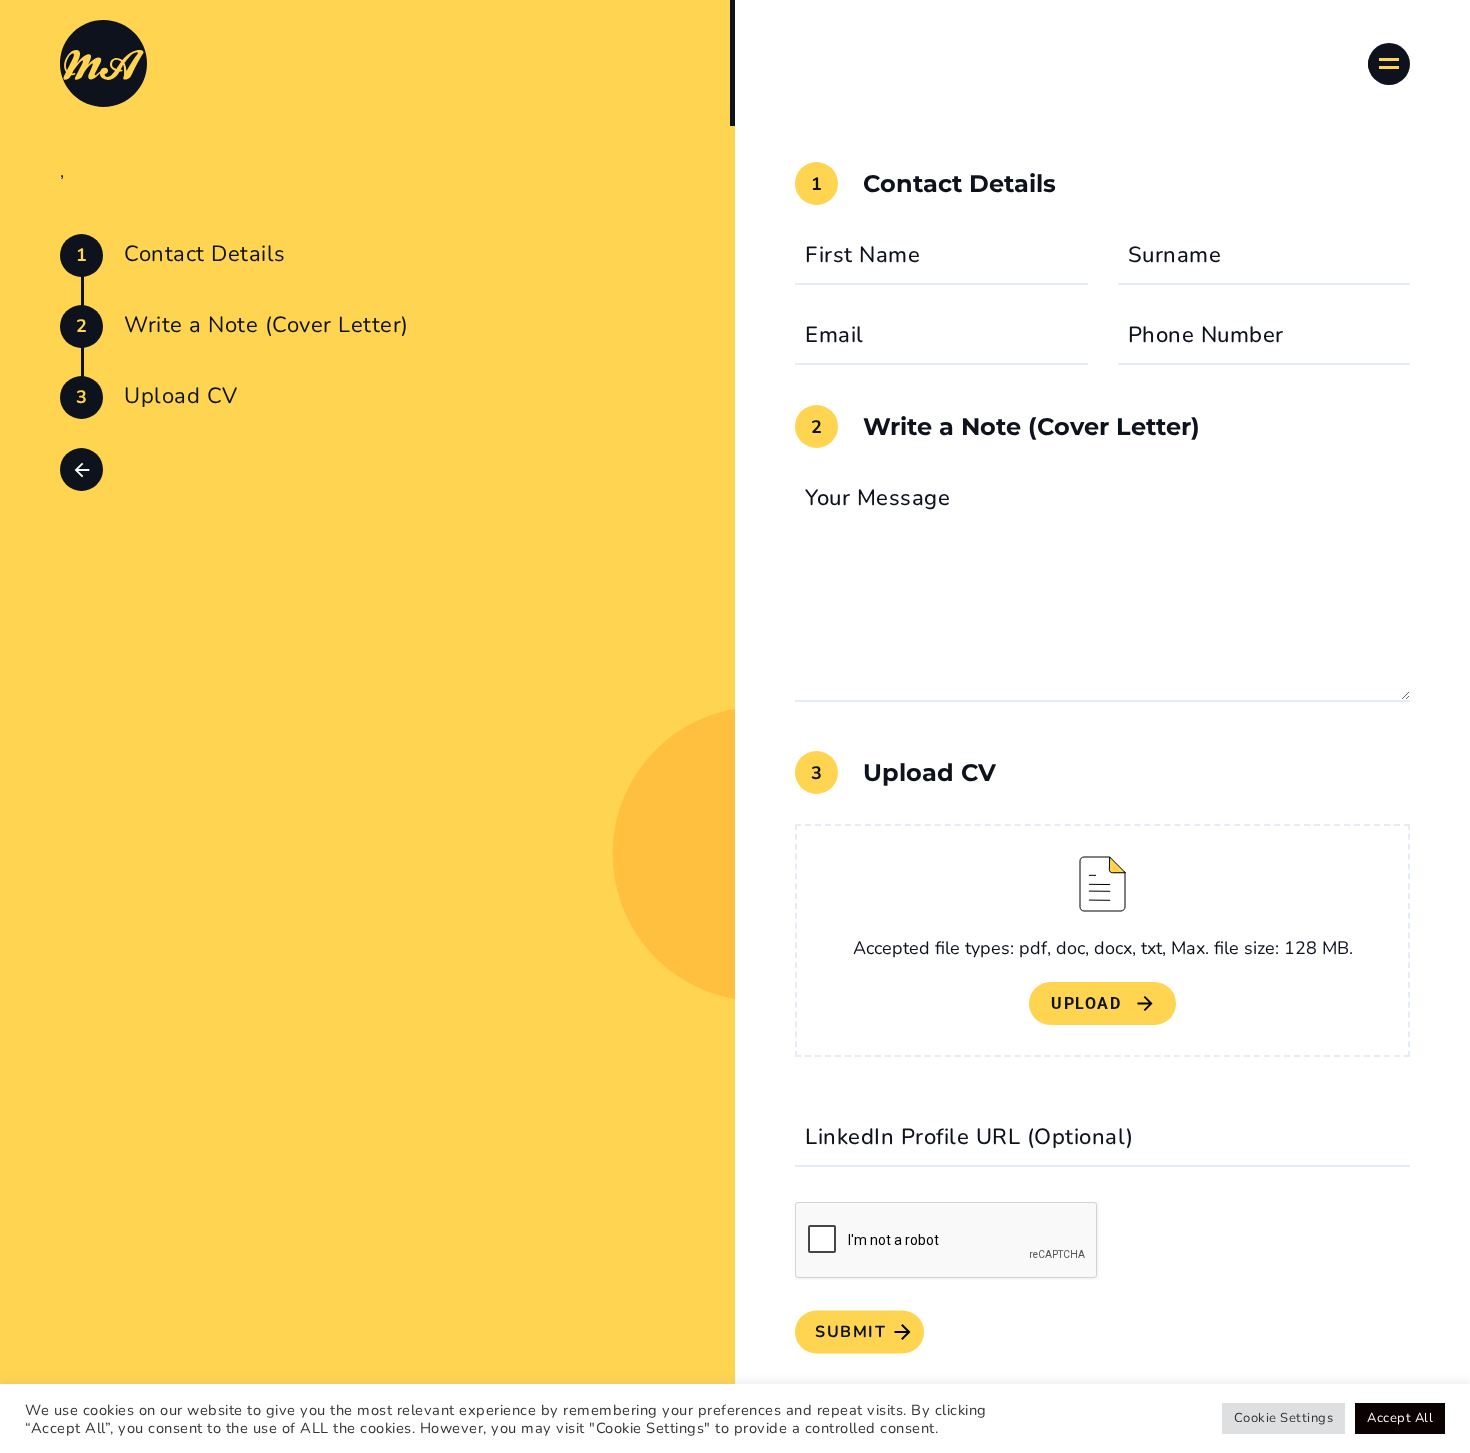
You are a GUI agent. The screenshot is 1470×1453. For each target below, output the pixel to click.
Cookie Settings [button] (1284, 1418)
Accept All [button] (1400, 1418)
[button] (81, 469)
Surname (1175, 255)
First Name (862, 255)
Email (834, 335)
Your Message (877, 498)
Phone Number (1206, 335)
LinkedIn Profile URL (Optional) (969, 1137)
